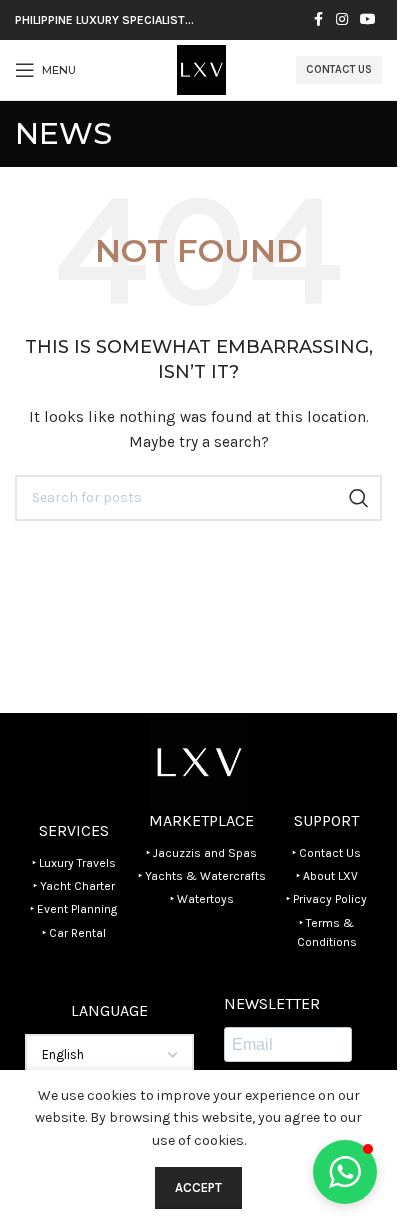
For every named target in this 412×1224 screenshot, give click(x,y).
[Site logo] (201, 68)
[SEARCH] (359, 498)
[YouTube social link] (368, 20)
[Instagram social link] (342, 20)
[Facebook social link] (318, 20)
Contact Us (339, 69)
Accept (198, 1187)
